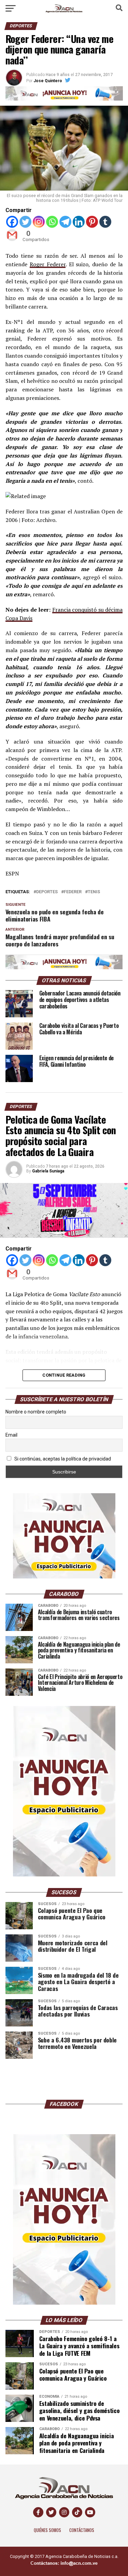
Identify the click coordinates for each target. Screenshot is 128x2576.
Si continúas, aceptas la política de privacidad (62, 1459)
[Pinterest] (92, 222)
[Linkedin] (79, 222)
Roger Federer (48, 264)
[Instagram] (39, 222)
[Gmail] (12, 235)
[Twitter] (25, 222)
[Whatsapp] (52, 222)
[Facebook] (12, 222)
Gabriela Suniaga (48, 1171)
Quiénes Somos (47, 2530)
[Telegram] (65, 222)
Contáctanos (82, 2530)
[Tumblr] (105, 222)
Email (11, 1435)
